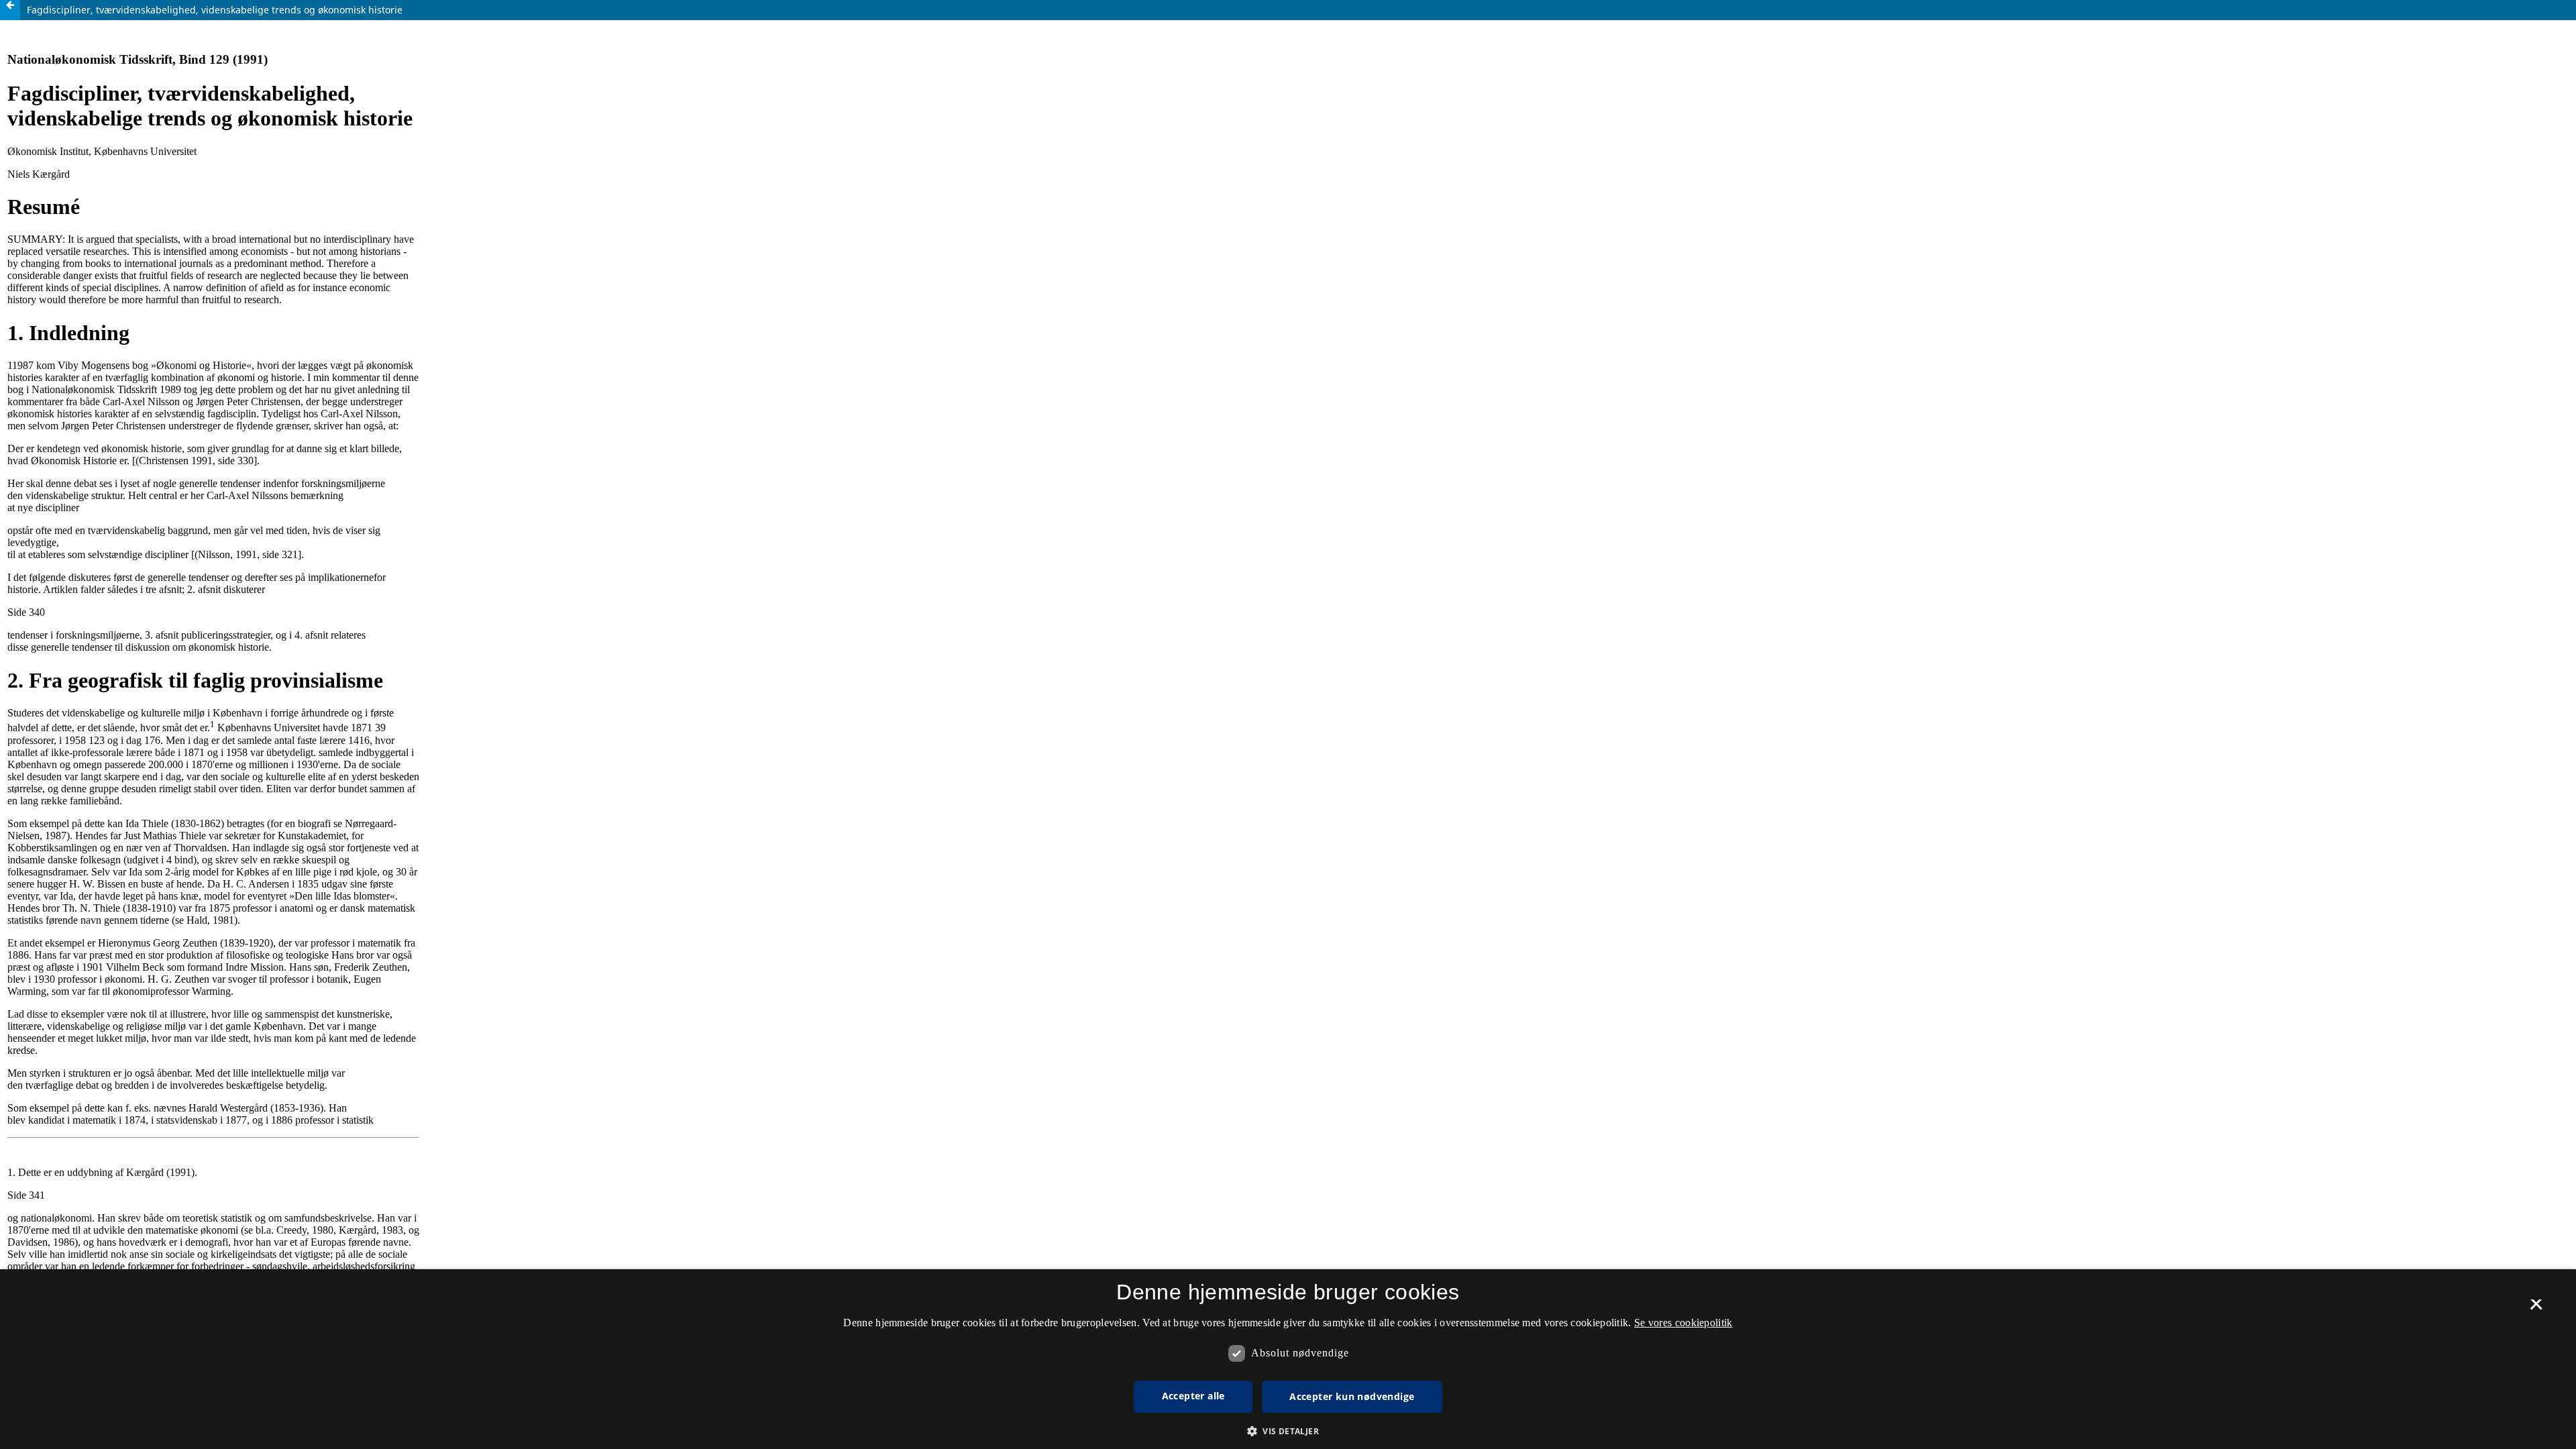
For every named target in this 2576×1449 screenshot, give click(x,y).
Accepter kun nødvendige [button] (1352, 1396)
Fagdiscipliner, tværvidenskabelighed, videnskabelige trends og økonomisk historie (215, 10)
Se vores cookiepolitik (1683, 1323)
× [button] (2536, 1309)
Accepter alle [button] (1193, 1396)
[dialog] (1288, 1359)
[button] (1288, 1431)
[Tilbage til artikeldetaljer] (10, 10)
